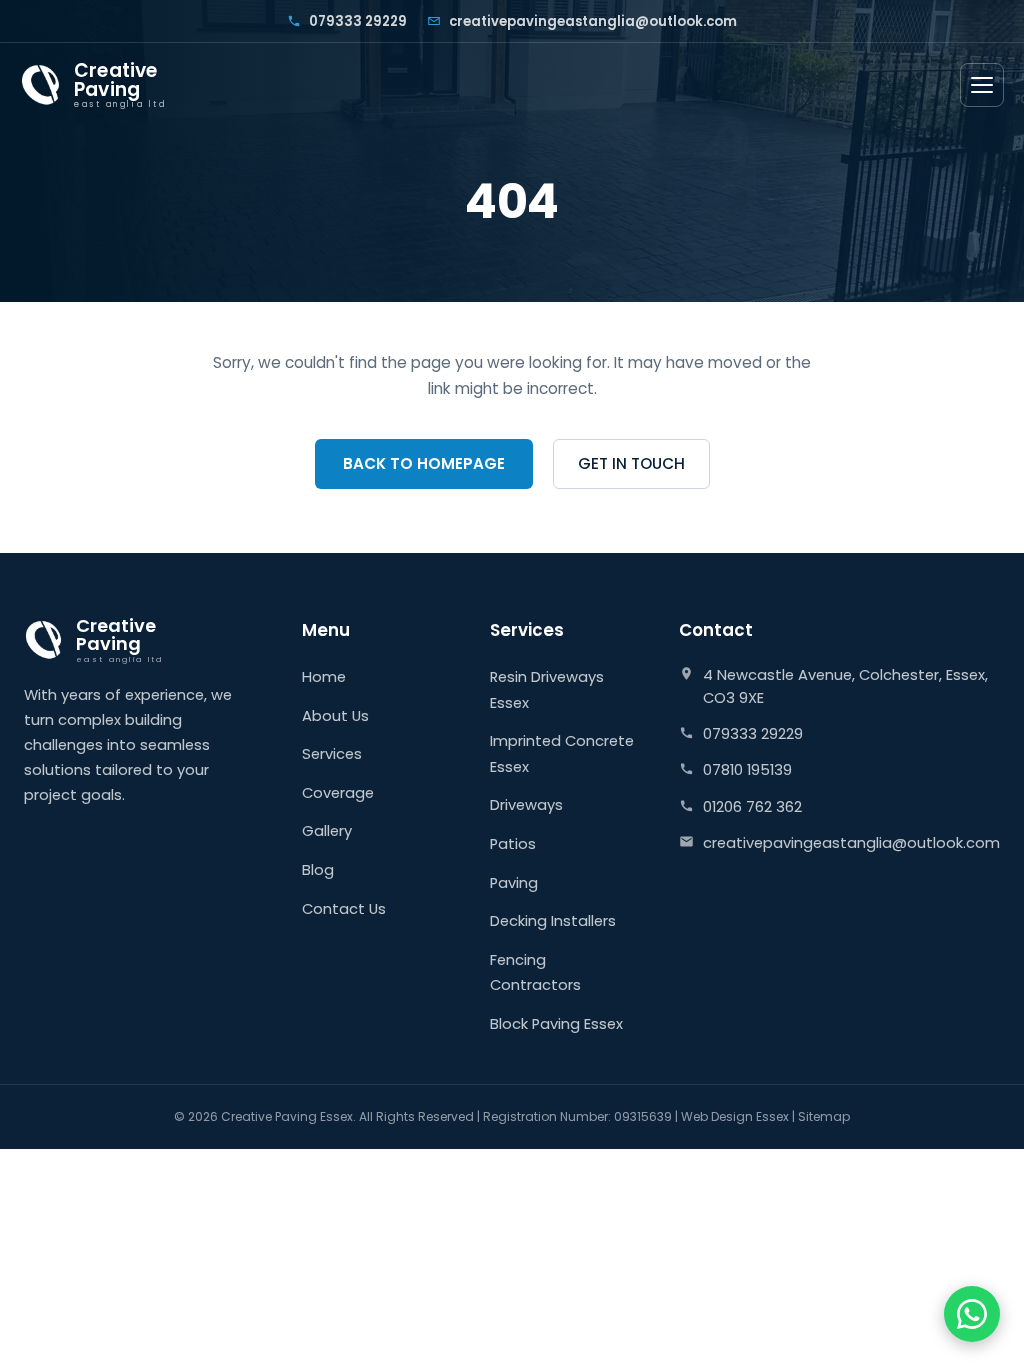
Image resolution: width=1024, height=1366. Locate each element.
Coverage (338, 793)
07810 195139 (747, 770)
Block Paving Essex (556, 1024)
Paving (514, 883)
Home (324, 677)
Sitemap (824, 1116)
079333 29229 (358, 21)
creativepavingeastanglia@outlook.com (593, 21)
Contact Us (344, 909)
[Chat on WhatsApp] (972, 1314)
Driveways (526, 805)
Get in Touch (631, 463)
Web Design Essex (735, 1116)
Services (332, 754)
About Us (335, 716)
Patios (513, 844)
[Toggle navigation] (982, 85)
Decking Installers (553, 921)
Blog (318, 870)
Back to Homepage (424, 463)
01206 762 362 (752, 807)
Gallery (327, 831)
